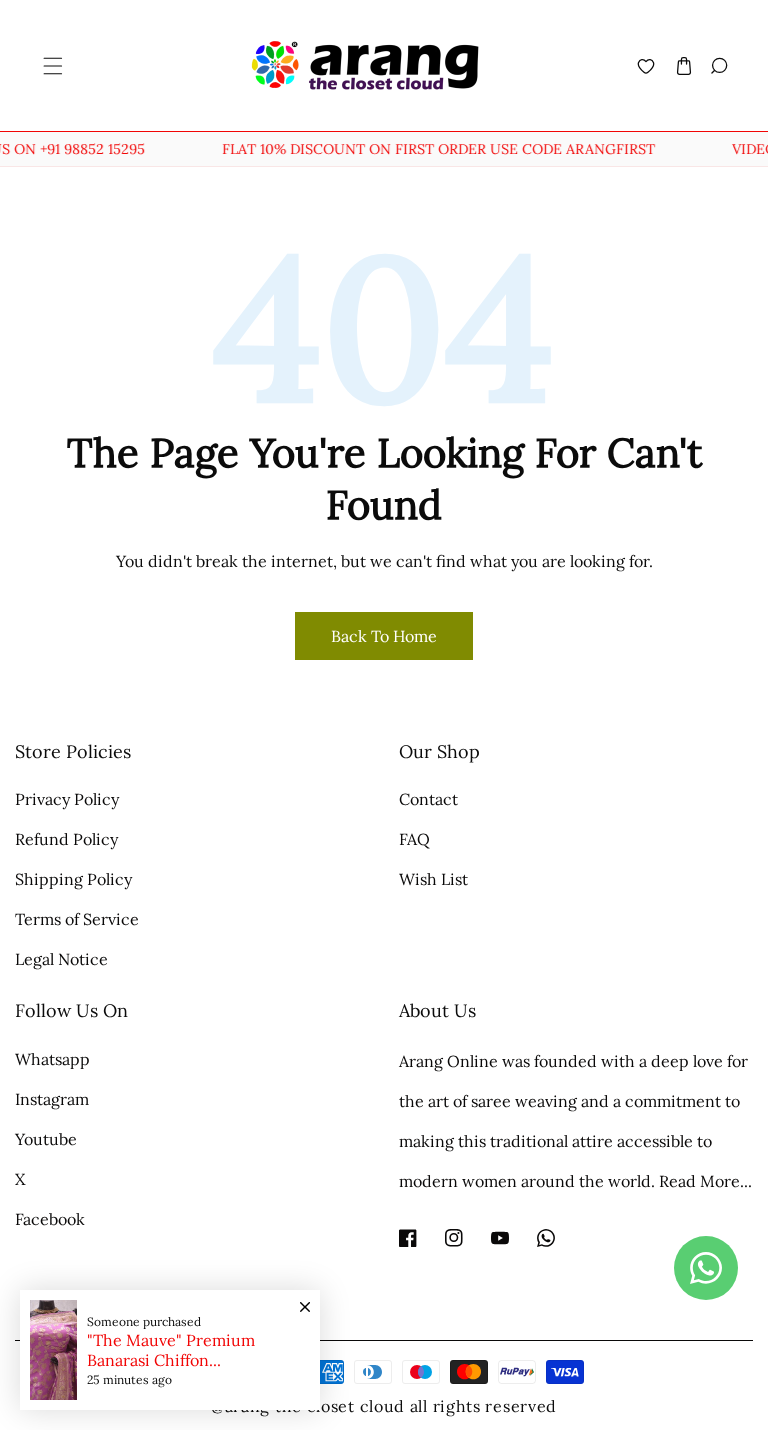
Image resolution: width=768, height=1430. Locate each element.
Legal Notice (61, 959)
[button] (51, 65)
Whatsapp (52, 1059)
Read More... (705, 1181)
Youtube (46, 1139)
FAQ (414, 839)
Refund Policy (66, 839)
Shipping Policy (73, 879)
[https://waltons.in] (407, 1406)
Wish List (433, 879)
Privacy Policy (67, 799)
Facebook (50, 1219)
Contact (428, 799)
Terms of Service (77, 919)
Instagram (52, 1099)
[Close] (305, 1297)
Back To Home (384, 636)
